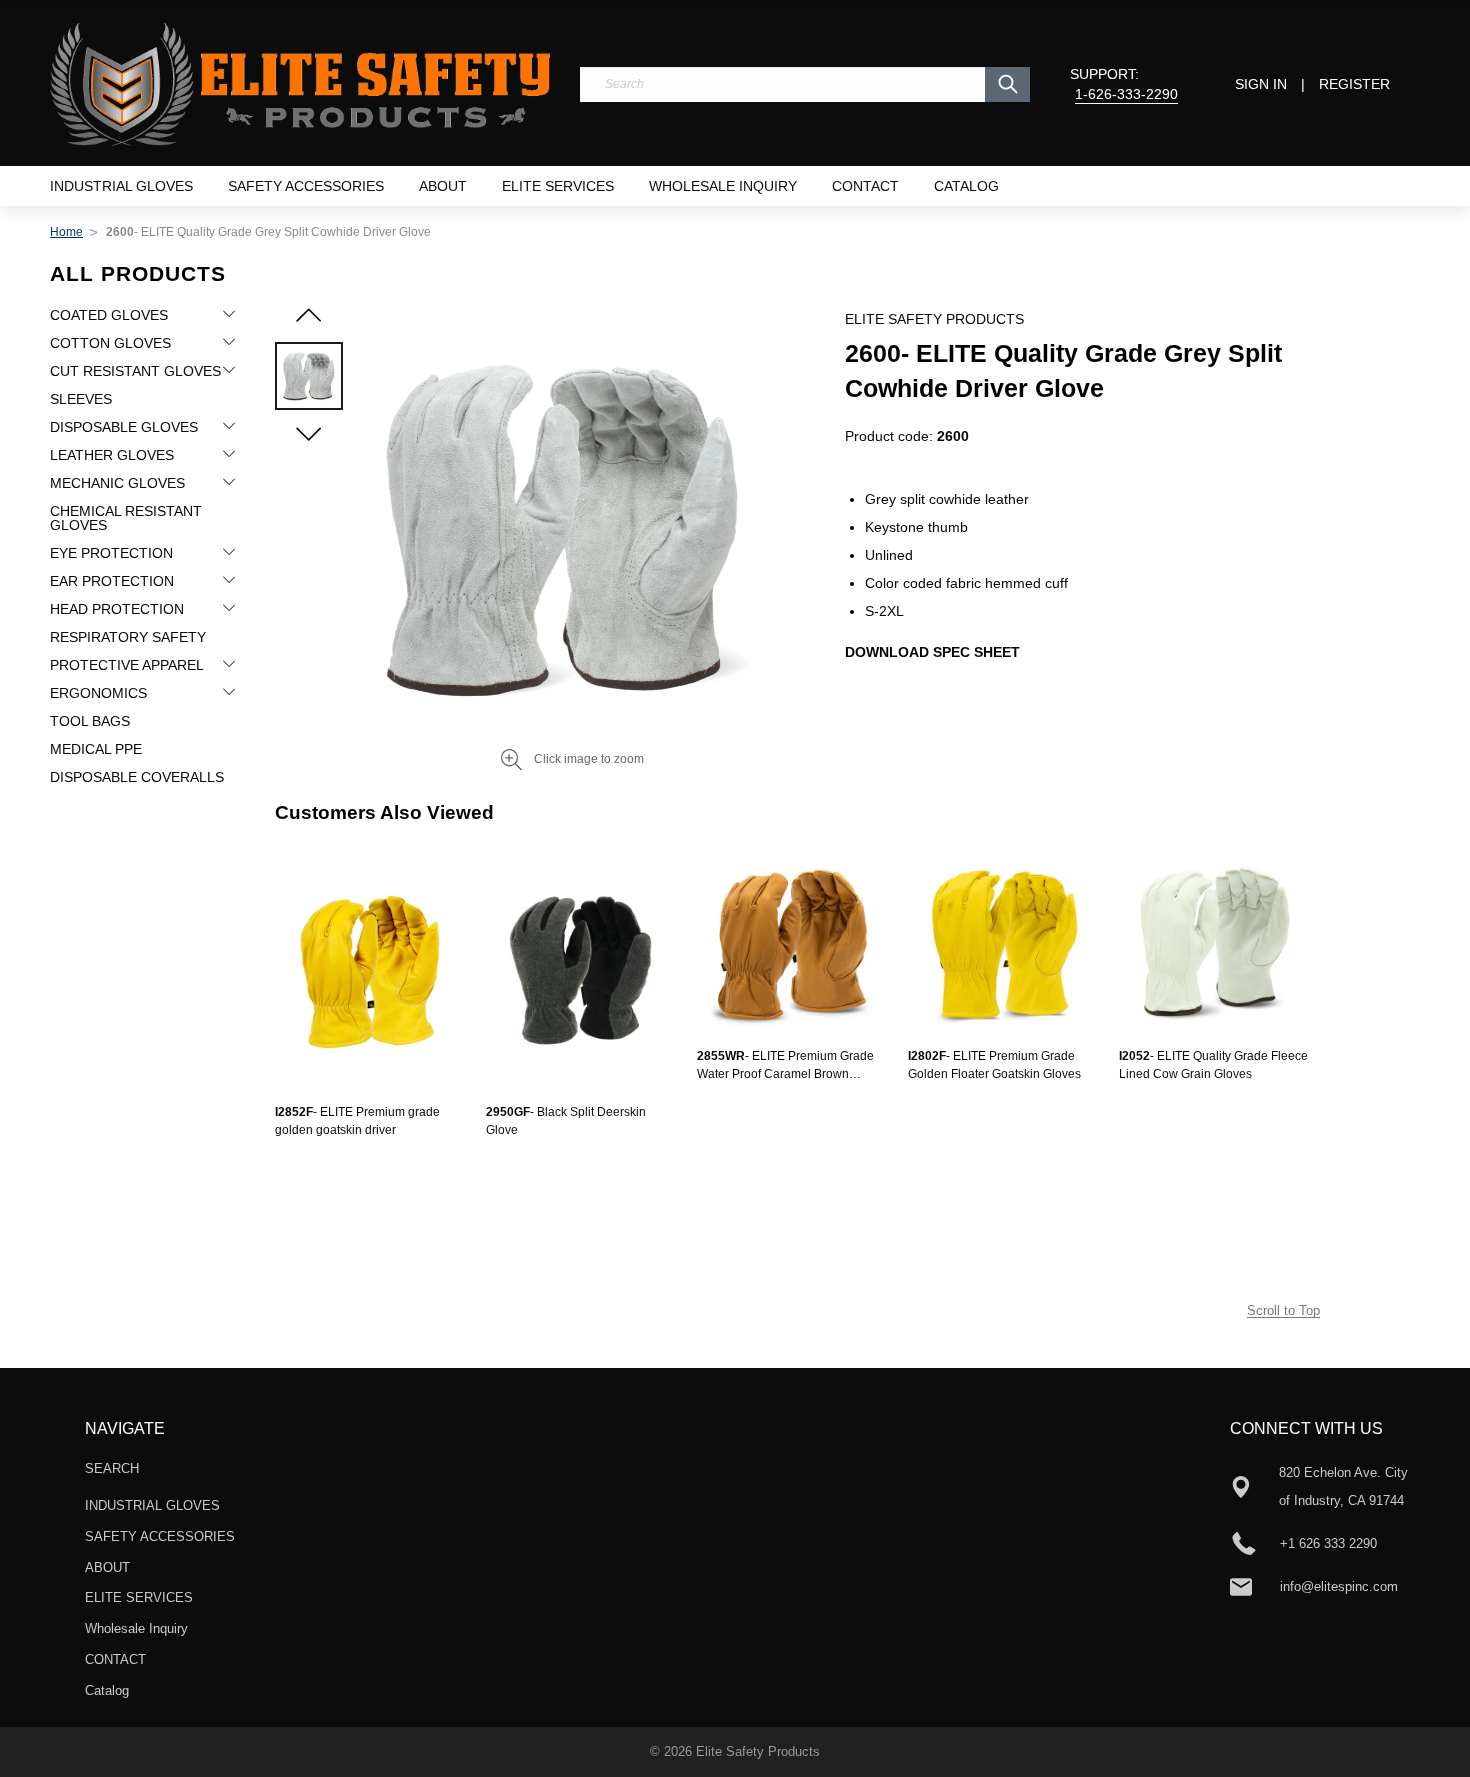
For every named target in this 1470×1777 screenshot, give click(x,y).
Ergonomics (98, 693)
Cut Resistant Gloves (135, 371)
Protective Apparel (127, 665)
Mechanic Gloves (117, 483)
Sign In (1261, 84)
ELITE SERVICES (558, 186)
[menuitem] (121, 186)
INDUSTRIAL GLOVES (121, 186)
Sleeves (81, 399)
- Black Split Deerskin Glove (566, 1121)
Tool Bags (90, 721)
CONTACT (865, 186)
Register (1354, 84)
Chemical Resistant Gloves (126, 518)
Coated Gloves (109, 315)
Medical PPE (96, 749)
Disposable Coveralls (137, 777)
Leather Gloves (112, 455)
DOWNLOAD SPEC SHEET (932, 652)
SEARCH (112, 1468)
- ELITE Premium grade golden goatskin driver (357, 1121)
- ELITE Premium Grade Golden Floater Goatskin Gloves (994, 1065)
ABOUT (443, 186)
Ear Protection (112, 581)
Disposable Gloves (124, 427)
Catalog (966, 186)
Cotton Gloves (110, 343)
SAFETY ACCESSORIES (306, 186)
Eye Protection (111, 553)
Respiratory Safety (128, 637)
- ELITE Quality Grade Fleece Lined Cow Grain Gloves (1213, 1065)
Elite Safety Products (758, 1751)
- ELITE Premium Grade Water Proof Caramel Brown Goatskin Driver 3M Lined (785, 1066)
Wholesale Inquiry (723, 186)
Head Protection (117, 609)
